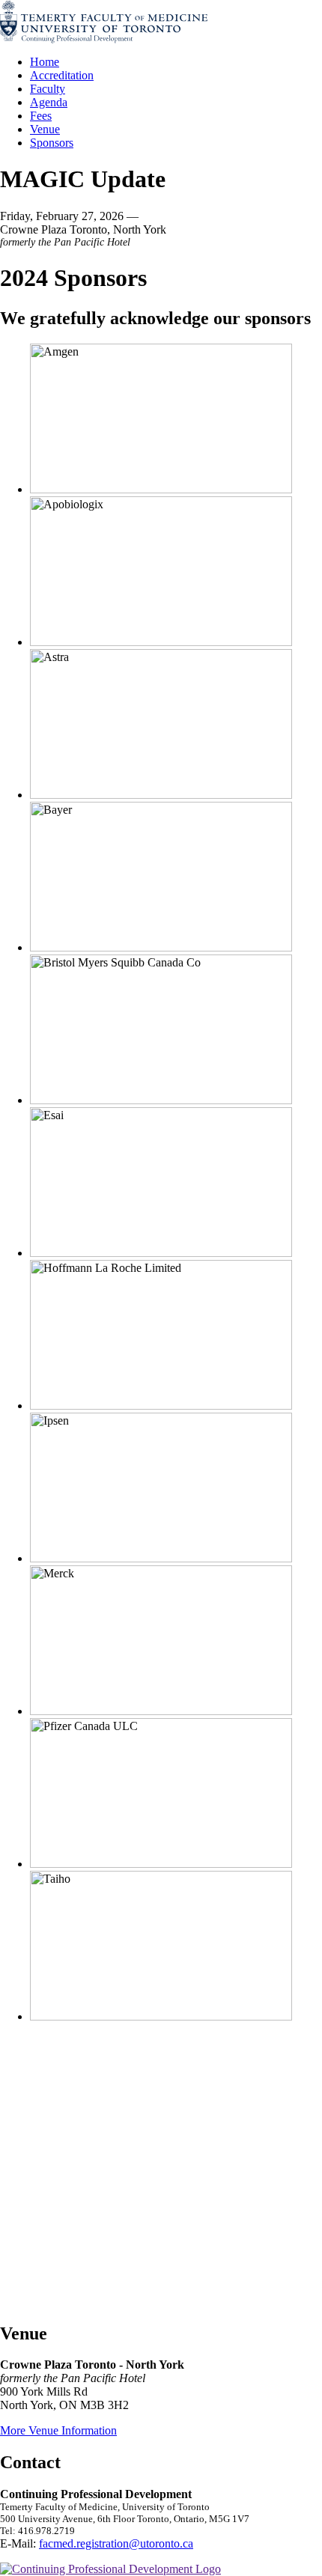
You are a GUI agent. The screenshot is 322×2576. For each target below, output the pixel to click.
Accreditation (62, 75)
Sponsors (52, 143)
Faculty (48, 89)
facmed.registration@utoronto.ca (116, 2543)
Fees (41, 116)
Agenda (49, 102)
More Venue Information (58, 2430)
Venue (45, 129)
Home (45, 62)
